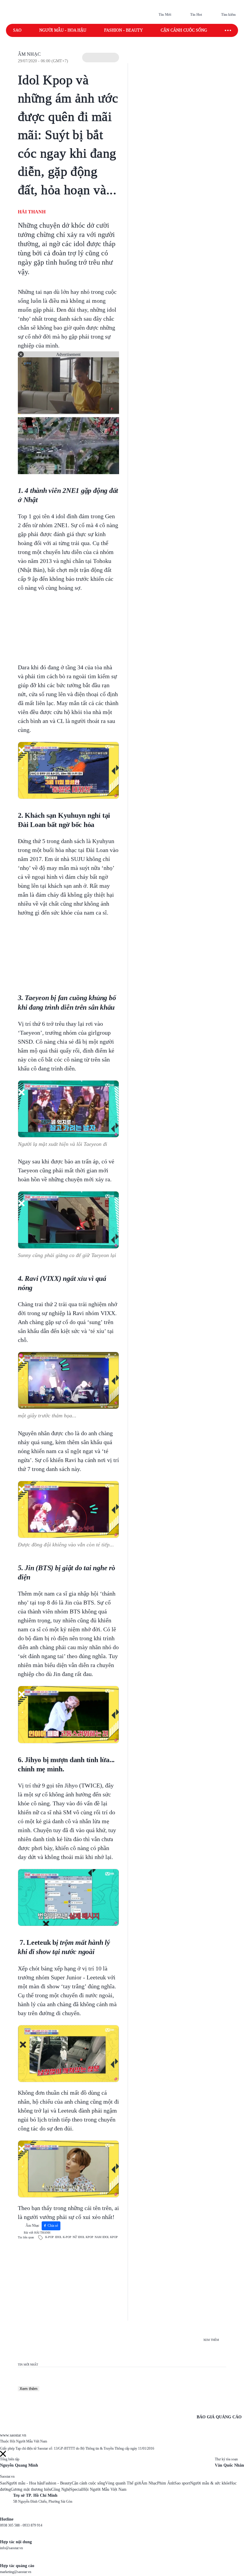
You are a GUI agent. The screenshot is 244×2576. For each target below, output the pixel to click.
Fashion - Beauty (123, 30)
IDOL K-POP (63, 2237)
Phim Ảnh (166, 2483)
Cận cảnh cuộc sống (184, 30)
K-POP (50, 2237)
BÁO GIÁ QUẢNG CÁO (219, 2417)
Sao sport (182, 2483)
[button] (101, 58)
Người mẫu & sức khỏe (210, 2483)
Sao (17, 30)
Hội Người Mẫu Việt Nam (104, 2489)
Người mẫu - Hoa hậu (63, 30)
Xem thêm (29, 2389)
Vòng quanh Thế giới (123, 2483)
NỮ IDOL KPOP (83, 2237)
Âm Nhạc (29, 54)
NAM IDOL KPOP (106, 2237)
